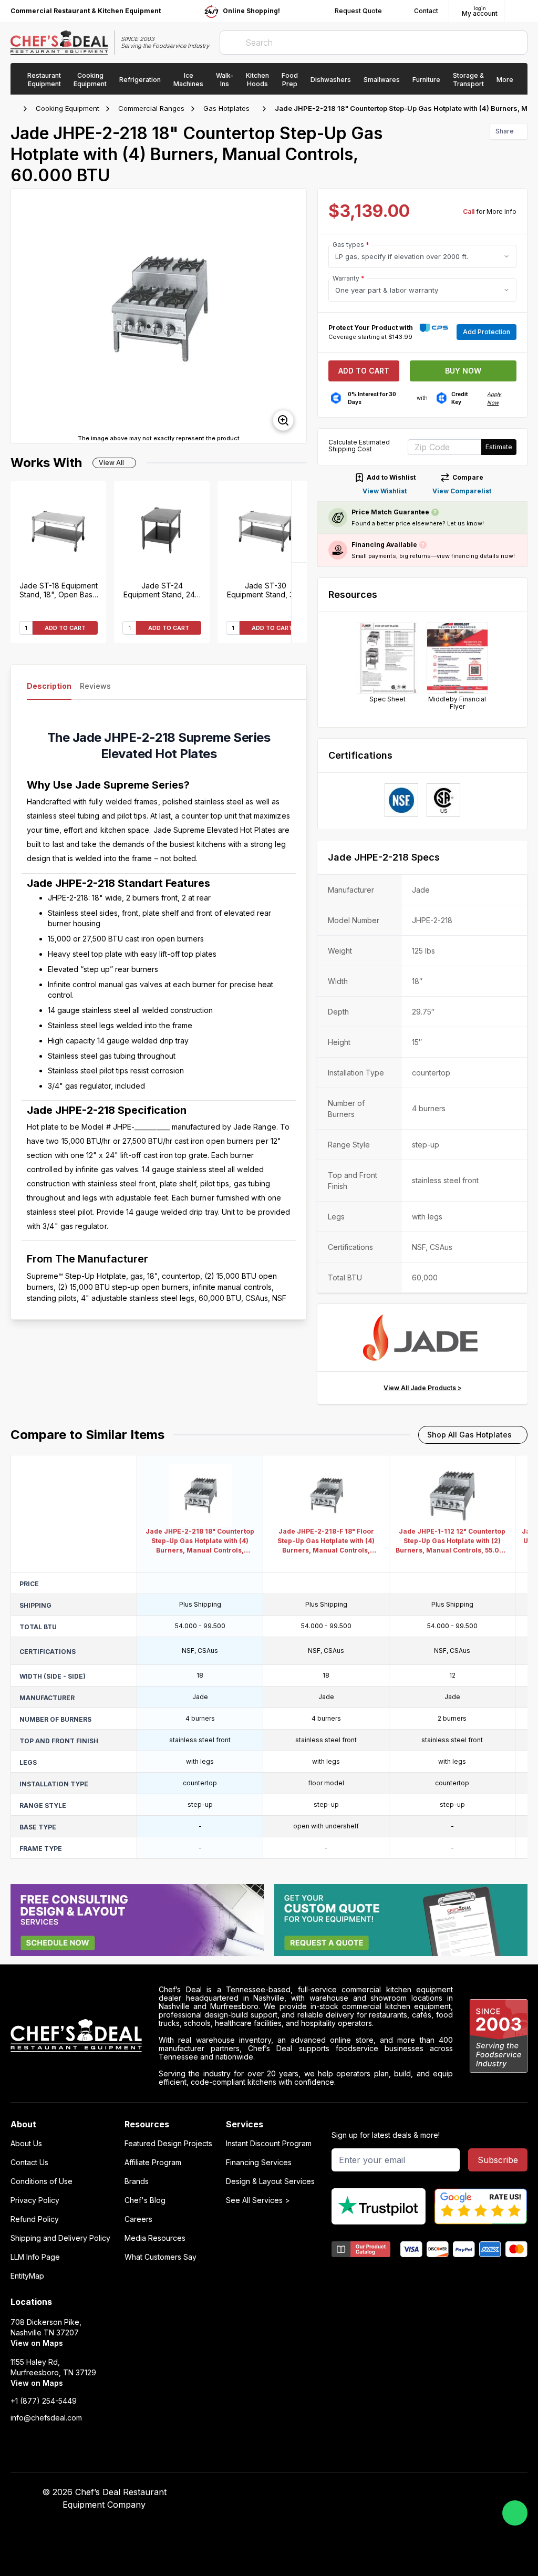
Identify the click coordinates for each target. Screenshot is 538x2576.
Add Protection (487, 332)
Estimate (499, 447)
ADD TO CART (65, 628)
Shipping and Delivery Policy (60, 2238)
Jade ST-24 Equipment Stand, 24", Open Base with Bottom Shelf (162, 590)
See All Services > (258, 2200)
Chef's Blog (145, 2200)
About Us (26, 2144)
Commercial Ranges (151, 108)
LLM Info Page (35, 2257)
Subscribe (498, 2160)
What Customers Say (161, 2257)
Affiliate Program (153, 2163)
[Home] (16, 109)
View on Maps (37, 2343)
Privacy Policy (35, 2200)
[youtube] (381, 2492)
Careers (138, 2219)
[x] (401, 2492)
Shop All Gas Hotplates (469, 1435)
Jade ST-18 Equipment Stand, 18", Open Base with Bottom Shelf (59, 590)
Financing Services (259, 2163)
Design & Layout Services (270, 2181)
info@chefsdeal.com (46, 2418)
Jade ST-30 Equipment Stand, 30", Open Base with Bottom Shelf (265, 590)
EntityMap (27, 2276)
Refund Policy (35, 2219)
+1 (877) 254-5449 (44, 2401)
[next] (294, 316)
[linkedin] (422, 2492)
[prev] (24, 316)
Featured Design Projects (168, 2144)
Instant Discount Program (269, 2144)
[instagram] (442, 2492)
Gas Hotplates (226, 108)
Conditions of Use (42, 2181)
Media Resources (155, 2238)
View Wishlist (385, 491)
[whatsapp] (515, 2513)
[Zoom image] (283, 420)
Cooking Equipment (68, 108)
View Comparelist (462, 491)
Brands (137, 2181)
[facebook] (360, 2492)
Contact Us (29, 2163)
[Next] (299, 522)
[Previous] (299, 602)
